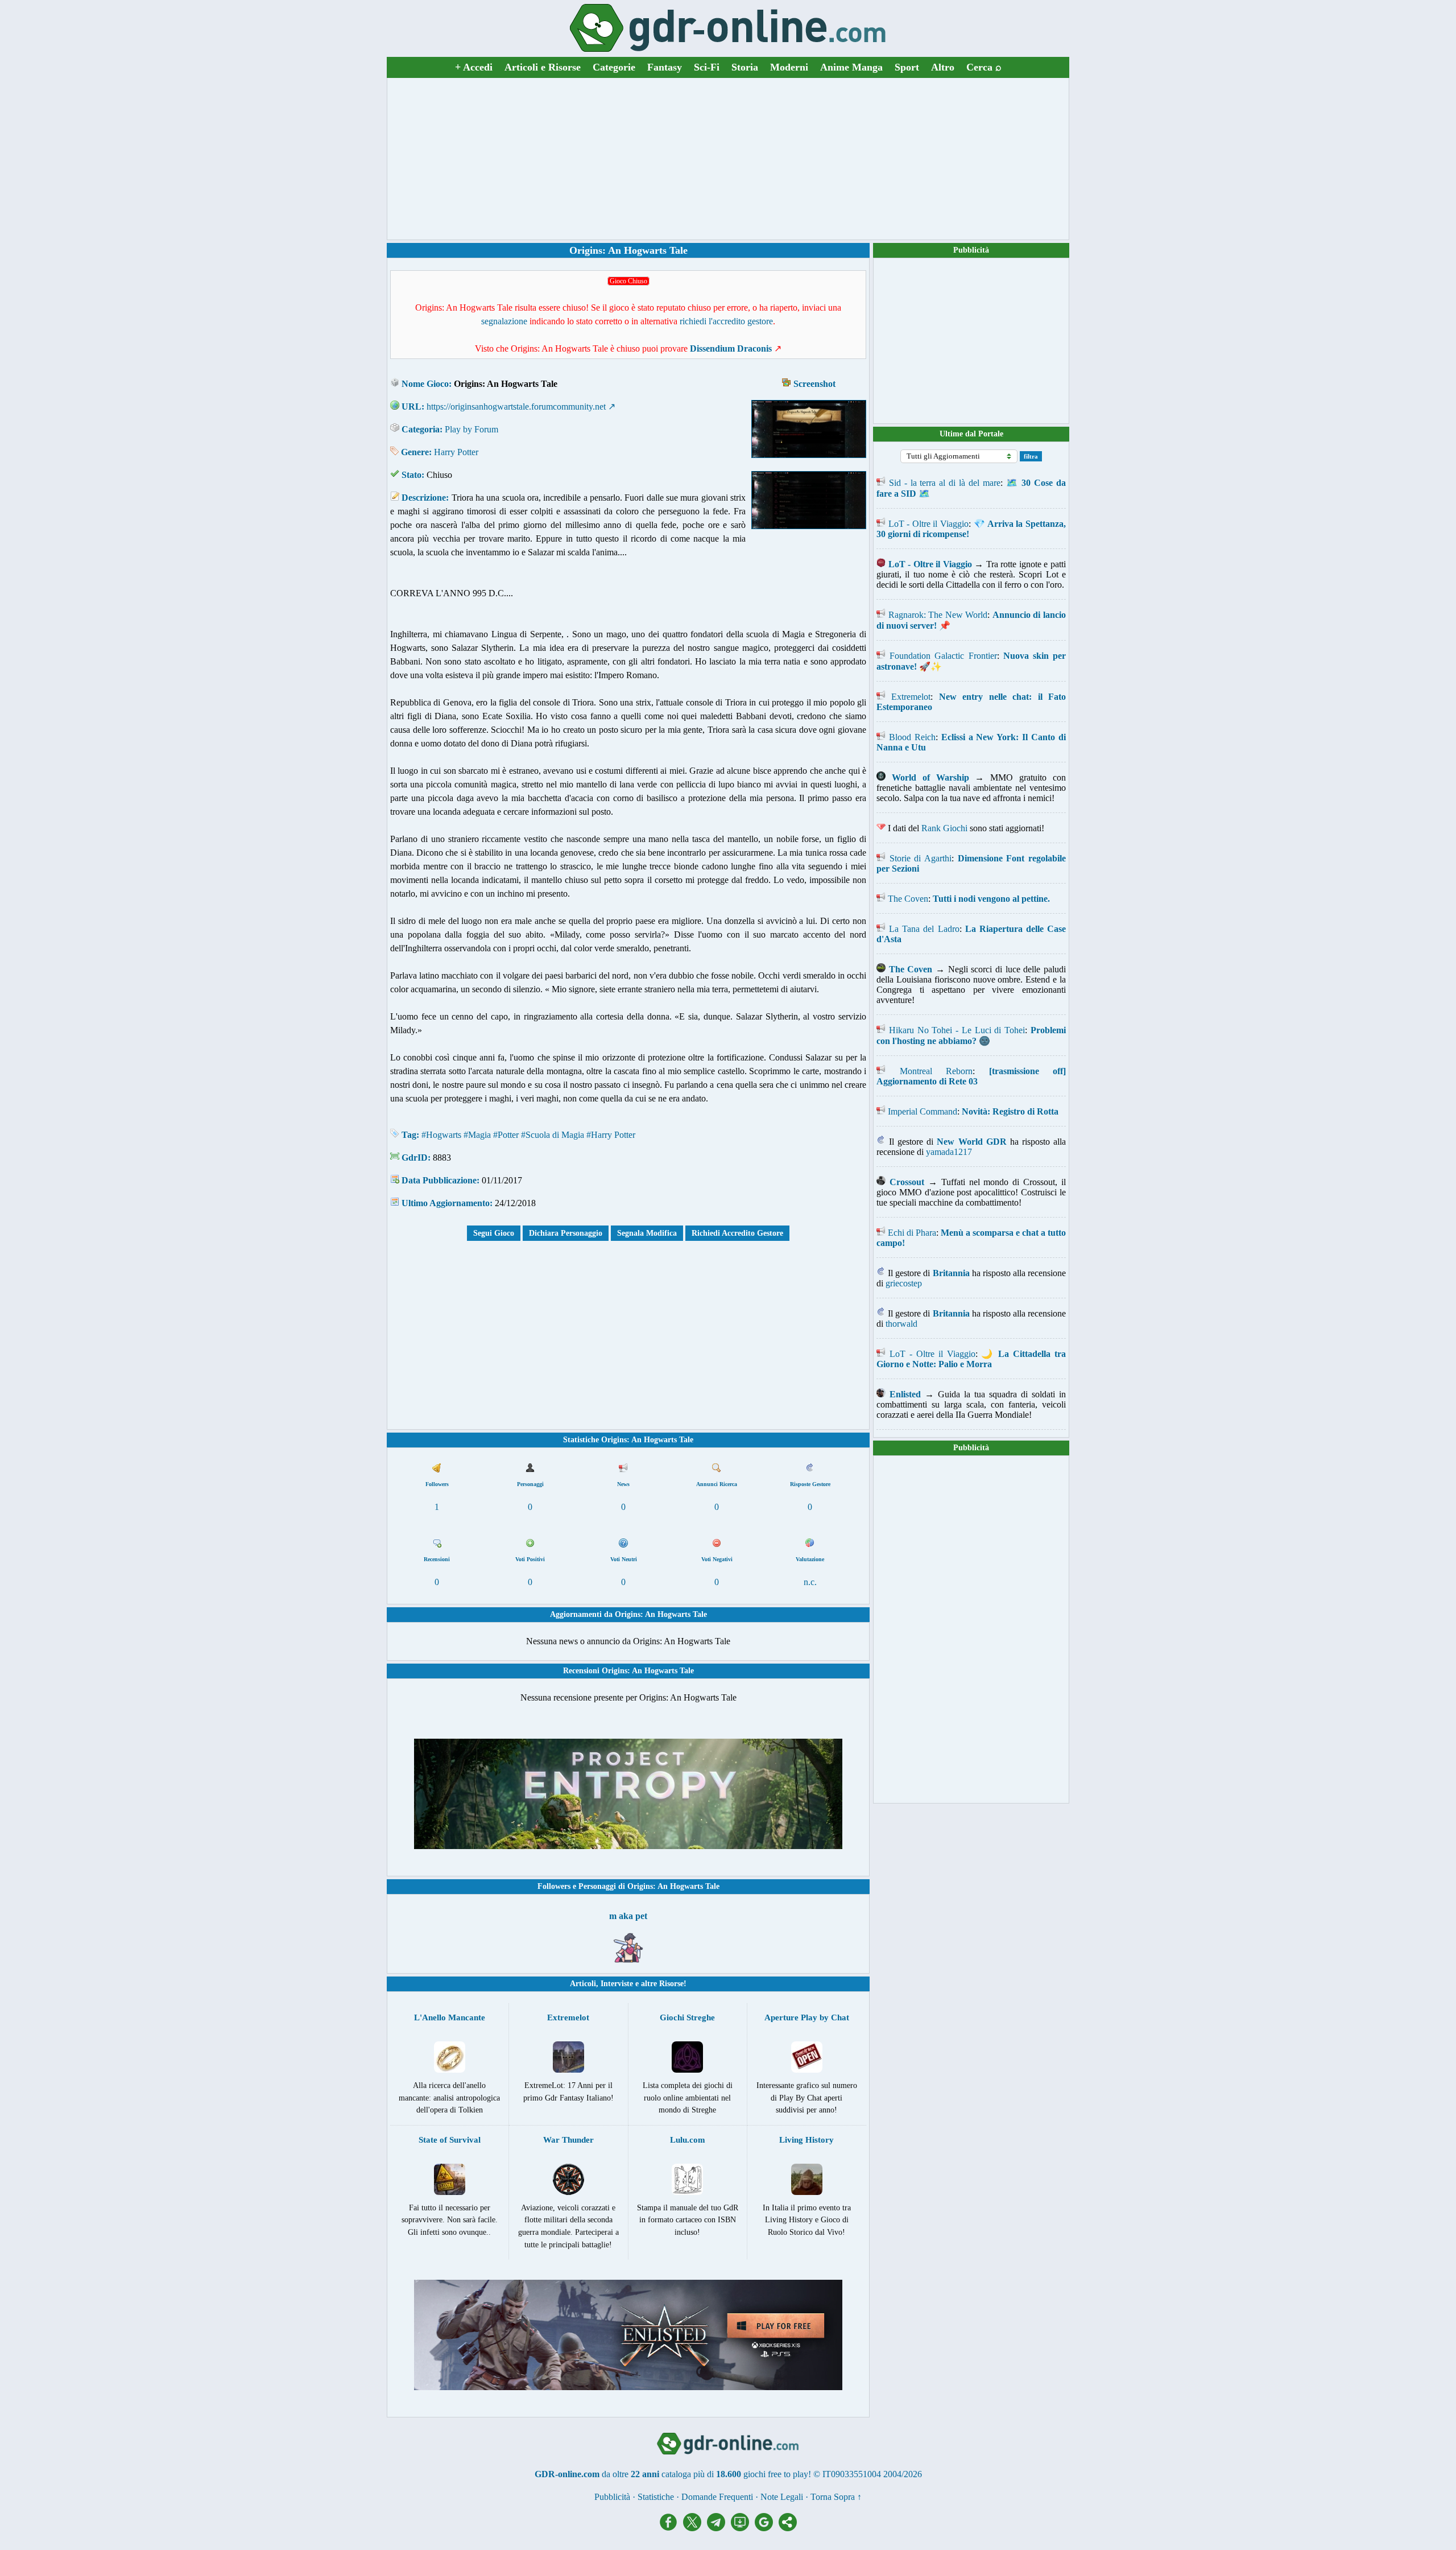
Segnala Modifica (647, 1233)
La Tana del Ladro (924, 929)
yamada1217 (949, 1152)
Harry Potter (456, 452)
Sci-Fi (707, 67)
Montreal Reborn (936, 1071)
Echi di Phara (912, 1233)
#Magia (477, 1135)
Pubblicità (971, 250)
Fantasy (665, 67)
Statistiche (656, 2497)
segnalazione (504, 321)
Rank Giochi (944, 828)
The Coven (908, 899)
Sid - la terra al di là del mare (945, 483)
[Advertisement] (728, 159)
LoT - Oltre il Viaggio (928, 524)
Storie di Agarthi (921, 858)
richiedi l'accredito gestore (726, 321)
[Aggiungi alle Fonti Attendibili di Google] (767, 2528)
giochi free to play (776, 2474)
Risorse (671, 1984)
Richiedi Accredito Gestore (737, 1233)
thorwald (901, 1324)
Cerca (984, 67)
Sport (907, 67)
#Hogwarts (441, 1135)
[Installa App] (743, 2528)
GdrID (415, 1158)
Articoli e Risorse (543, 67)
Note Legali (782, 2497)
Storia (745, 67)
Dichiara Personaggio (566, 1233)
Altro (943, 67)
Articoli (583, 1984)
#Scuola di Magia (553, 1135)
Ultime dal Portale (971, 434)
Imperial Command (923, 1111)
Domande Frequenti (717, 2497)
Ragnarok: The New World (938, 615)
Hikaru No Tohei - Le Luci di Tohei (957, 1030)
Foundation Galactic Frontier (943, 656)
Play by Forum (471, 429)
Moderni (789, 67)
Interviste (617, 1984)
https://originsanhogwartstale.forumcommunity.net (516, 407)
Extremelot (911, 697)
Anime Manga (851, 67)
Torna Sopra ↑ (836, 2497)
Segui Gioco (494, 1233)
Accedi (474, 67)
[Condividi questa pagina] (788, 2528)
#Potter (506, 1135)
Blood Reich (912, 737)
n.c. (810, 1582)
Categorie (614, 67)
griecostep (904, 1283)
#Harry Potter (611, 1135)
